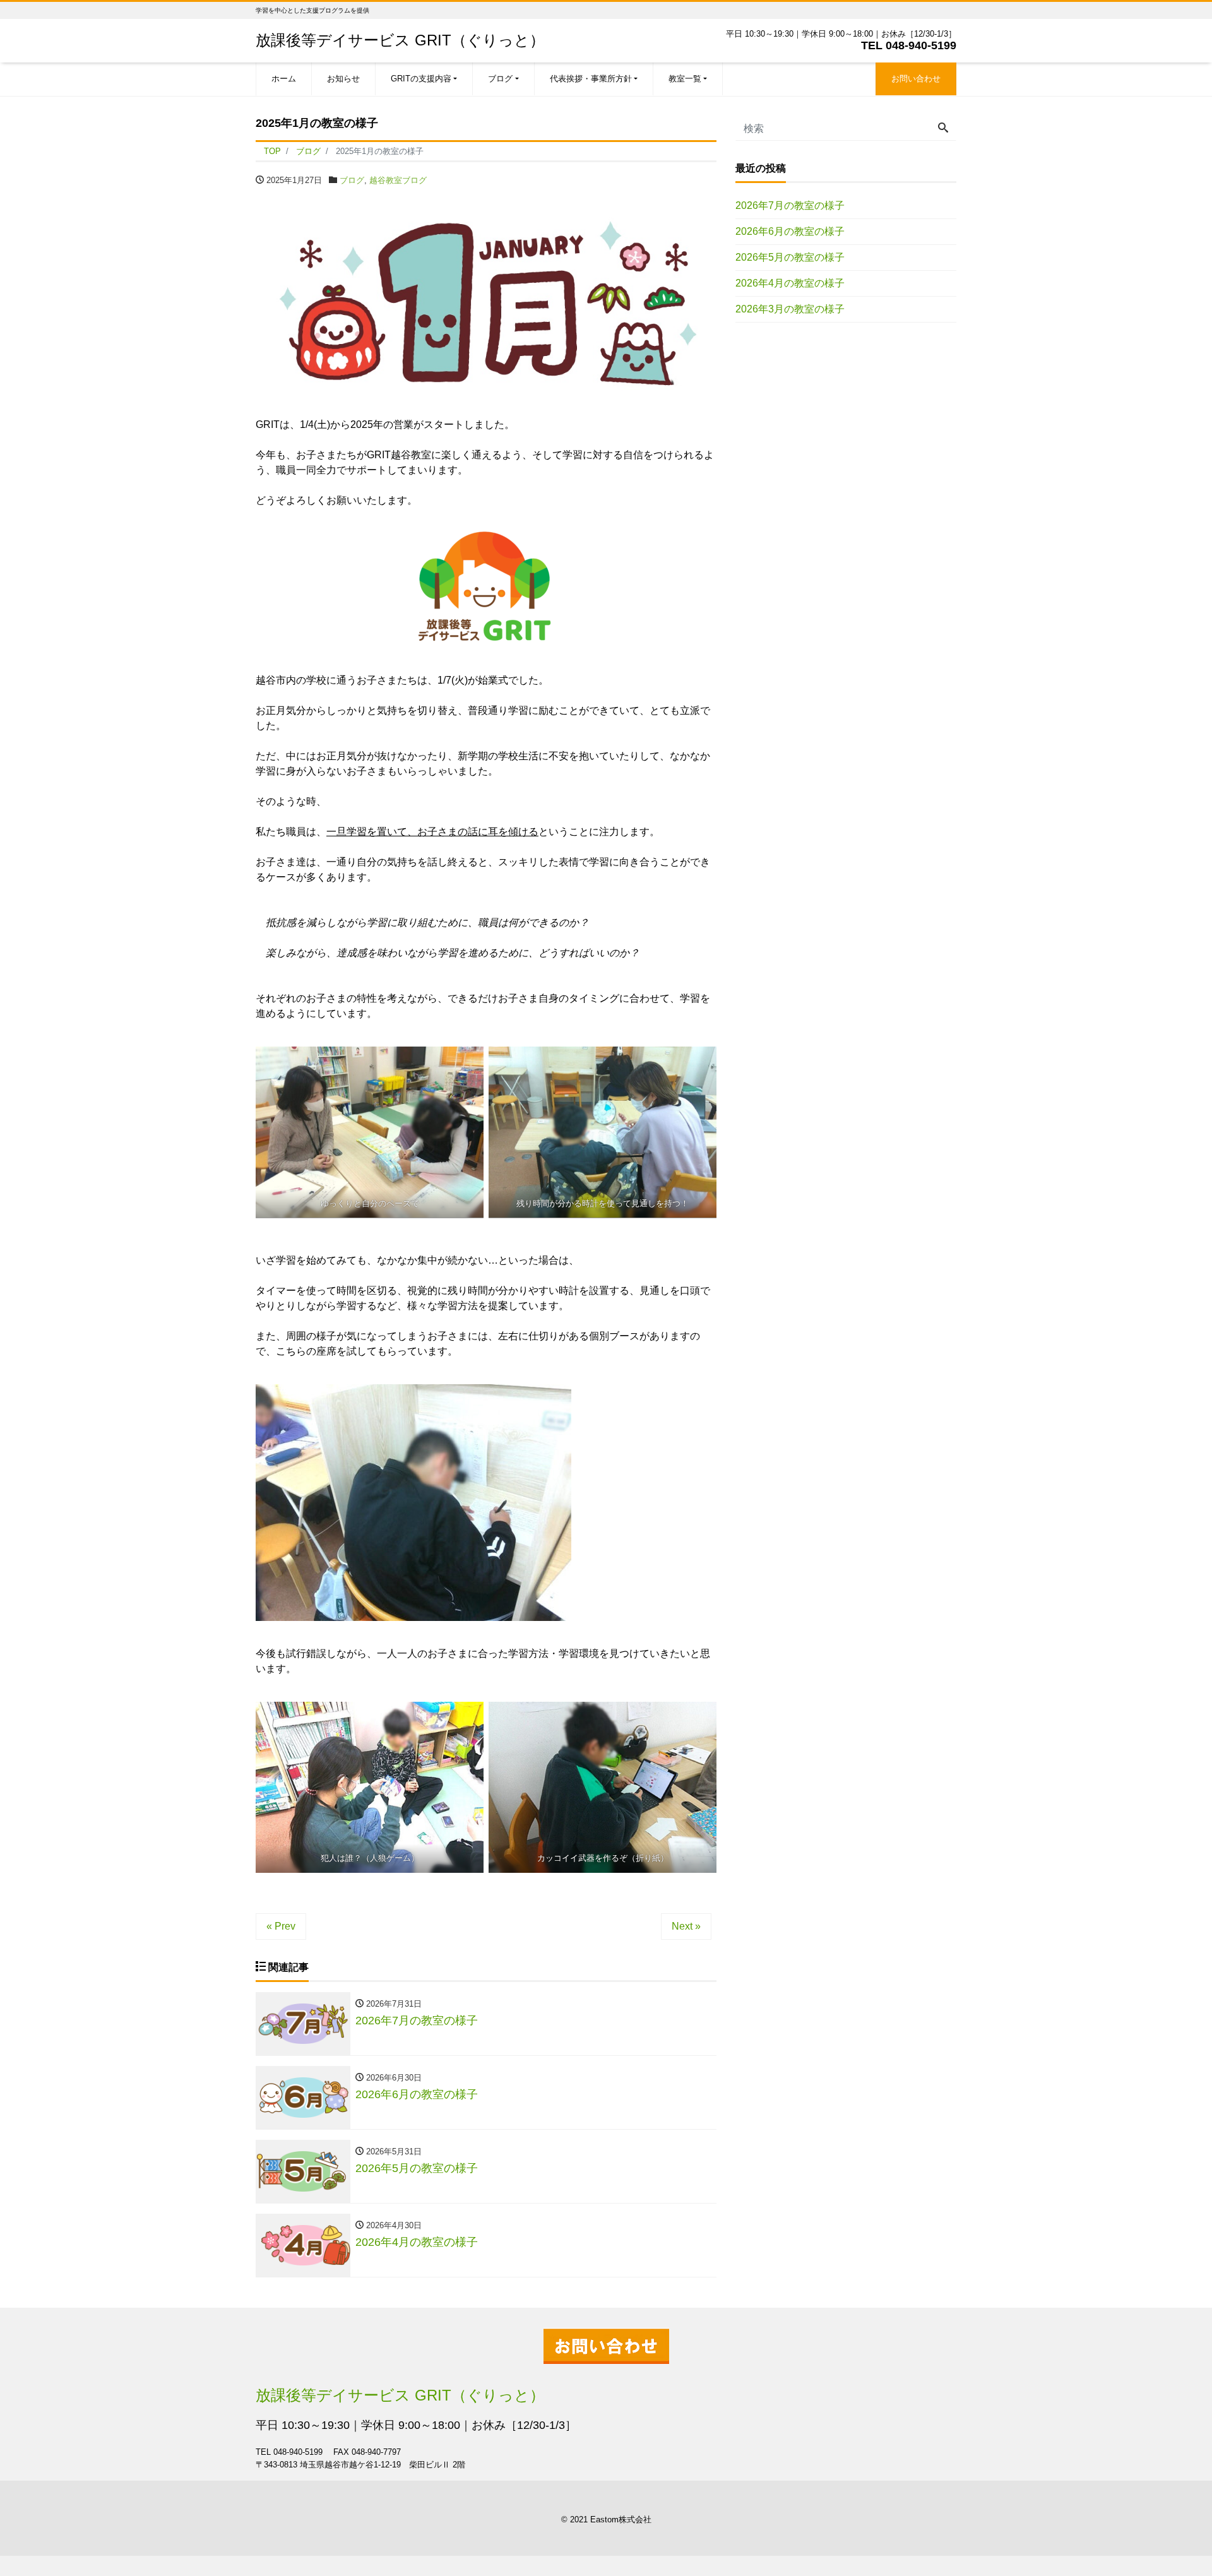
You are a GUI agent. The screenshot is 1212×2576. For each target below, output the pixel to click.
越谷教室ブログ (398, 180)
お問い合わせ (916, 79)
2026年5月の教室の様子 (790, 257)
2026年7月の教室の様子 (790, 205)
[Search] (943, 129)
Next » (686, 1926)
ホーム (284, 79)
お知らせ (343, 79)
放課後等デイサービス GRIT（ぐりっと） (400, 40)
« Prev (281, 1926)
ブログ (352, 180)
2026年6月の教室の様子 (790, 231)
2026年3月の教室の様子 (790, 309)
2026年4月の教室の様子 (790, 283)
